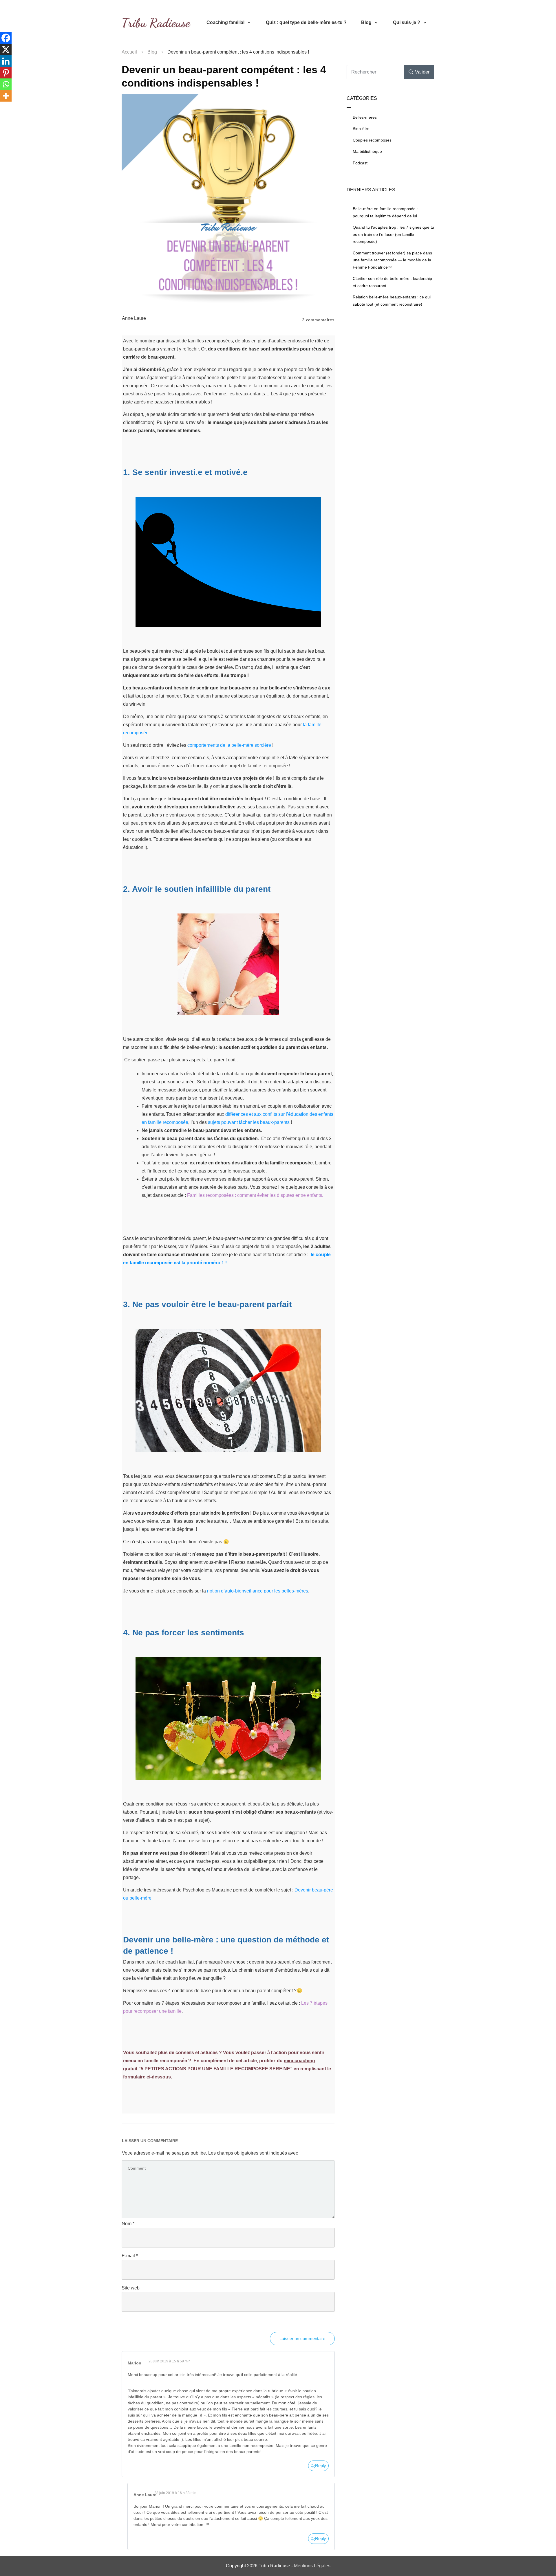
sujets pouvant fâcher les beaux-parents (249, 1122)
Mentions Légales (312, 2566)
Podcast (360, 163)
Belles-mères (365, 117)
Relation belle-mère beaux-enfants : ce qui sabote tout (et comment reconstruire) (392, 301)
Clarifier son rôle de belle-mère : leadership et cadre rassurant (392, 282)
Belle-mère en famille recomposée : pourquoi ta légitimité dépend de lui (385, 212)
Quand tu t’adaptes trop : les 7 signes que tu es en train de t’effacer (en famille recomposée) (393, 234)
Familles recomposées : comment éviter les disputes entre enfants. (255, 1195)
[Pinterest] (6, 73)
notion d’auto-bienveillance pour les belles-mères (258, 1591)
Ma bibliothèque (367, 151)
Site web (131, 2288)
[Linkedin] (6, 61)
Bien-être (361, 129)
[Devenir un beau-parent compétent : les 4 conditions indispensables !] (228, 201)
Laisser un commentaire (302, 2339)
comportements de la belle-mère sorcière (229, 745)
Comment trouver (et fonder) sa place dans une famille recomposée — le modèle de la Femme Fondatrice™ (392, 260)
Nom (128, 2224)
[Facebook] (6, 38)
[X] (6, 49)
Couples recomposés (372, 140)
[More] (6, 96)
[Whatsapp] (6, 84)
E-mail (130, 2256)
